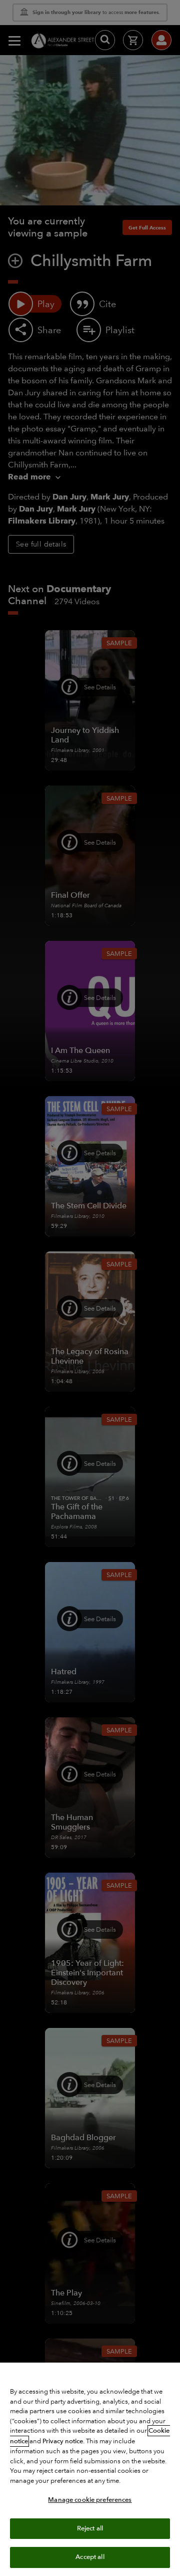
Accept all (90, 2557)
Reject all (90, 2528)
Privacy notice (63, 2441)
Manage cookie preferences (90, 2500)
